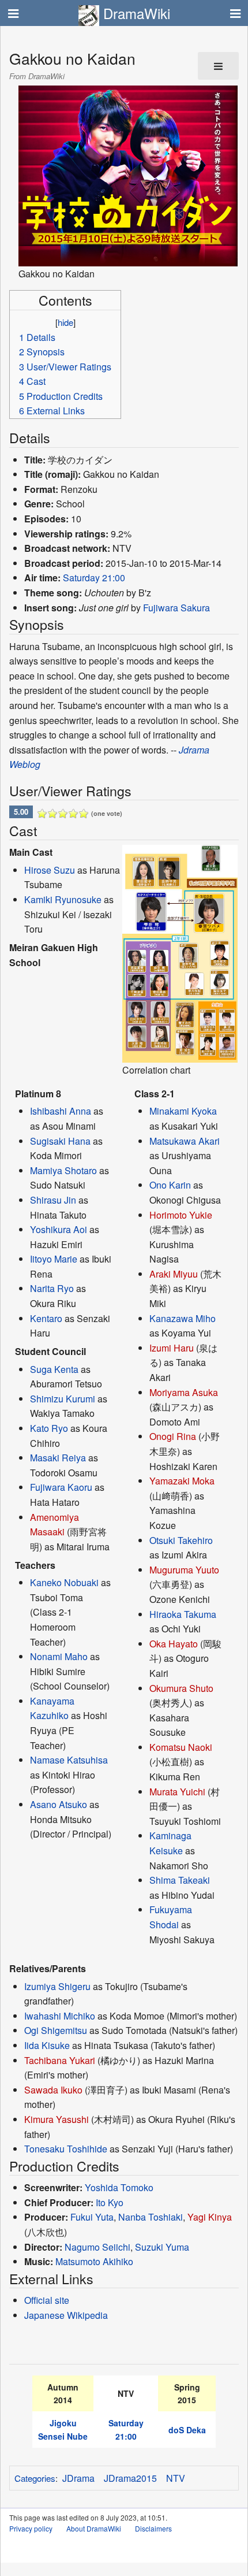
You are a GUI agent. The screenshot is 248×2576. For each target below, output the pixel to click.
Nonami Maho (59, 1656)
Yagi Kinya (210, 2217)
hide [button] (65, 322)
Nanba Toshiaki (151, 2217)
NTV (176, 2478)
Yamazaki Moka (182, 1481)
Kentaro (46, 1318)
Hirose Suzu (50, 870)
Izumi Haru (172, 1348)
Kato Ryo (49, 1428)
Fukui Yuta (92, 2217)
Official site (47, 2300)
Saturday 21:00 (94, 578)
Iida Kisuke (47, 2045)
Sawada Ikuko (53, 2090)
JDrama (78, 2478)
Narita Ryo (52, 1288)
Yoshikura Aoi (59, 1229)
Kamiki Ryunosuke (63, 899)
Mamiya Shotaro (63, 1170)
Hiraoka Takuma (183, 1614)
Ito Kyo (110, 2202)
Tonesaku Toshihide (66, 2149)
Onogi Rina (173, 1436)
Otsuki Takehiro (181, 1540)
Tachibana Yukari (60, 2060)
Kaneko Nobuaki (64, 1582)
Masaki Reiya (58, 1458)
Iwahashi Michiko (60, 2016)
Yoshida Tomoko (119, 2187)
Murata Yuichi (177, 1792)
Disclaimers (153, 2528)
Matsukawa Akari (185, 1141)
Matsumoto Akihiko (94, 2261)
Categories (35, 2478)
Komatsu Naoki (181, 1747)
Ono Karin (170, 1185)
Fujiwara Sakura (176, 608)
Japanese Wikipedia (66, 2315)
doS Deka (187, 2430)
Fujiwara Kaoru (61, 1487)
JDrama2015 (130, 2478)
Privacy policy (31, 2528)
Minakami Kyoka (183, 1111)
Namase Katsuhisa (69, 1760)
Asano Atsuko (59, 1804)
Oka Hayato (174, 1644)
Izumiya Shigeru (57, 1986)
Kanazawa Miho (183, 1318)
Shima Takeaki (180, 1880)
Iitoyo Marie (54, 1259)
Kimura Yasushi (57, 2119)
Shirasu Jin (53, 1200)
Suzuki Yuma (162, 2247)
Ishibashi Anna (61, 1111)
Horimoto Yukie (181, 1215)
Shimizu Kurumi (63, 1399)
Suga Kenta (54, 1369)
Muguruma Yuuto (184, 1570)
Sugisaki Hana (60, 1141)
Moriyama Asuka (184, 1392)
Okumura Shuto (181, 1688)
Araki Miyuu (174, 1274)
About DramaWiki (94, 2528)
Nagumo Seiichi (97, 2247)
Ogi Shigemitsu (56, 2030)
